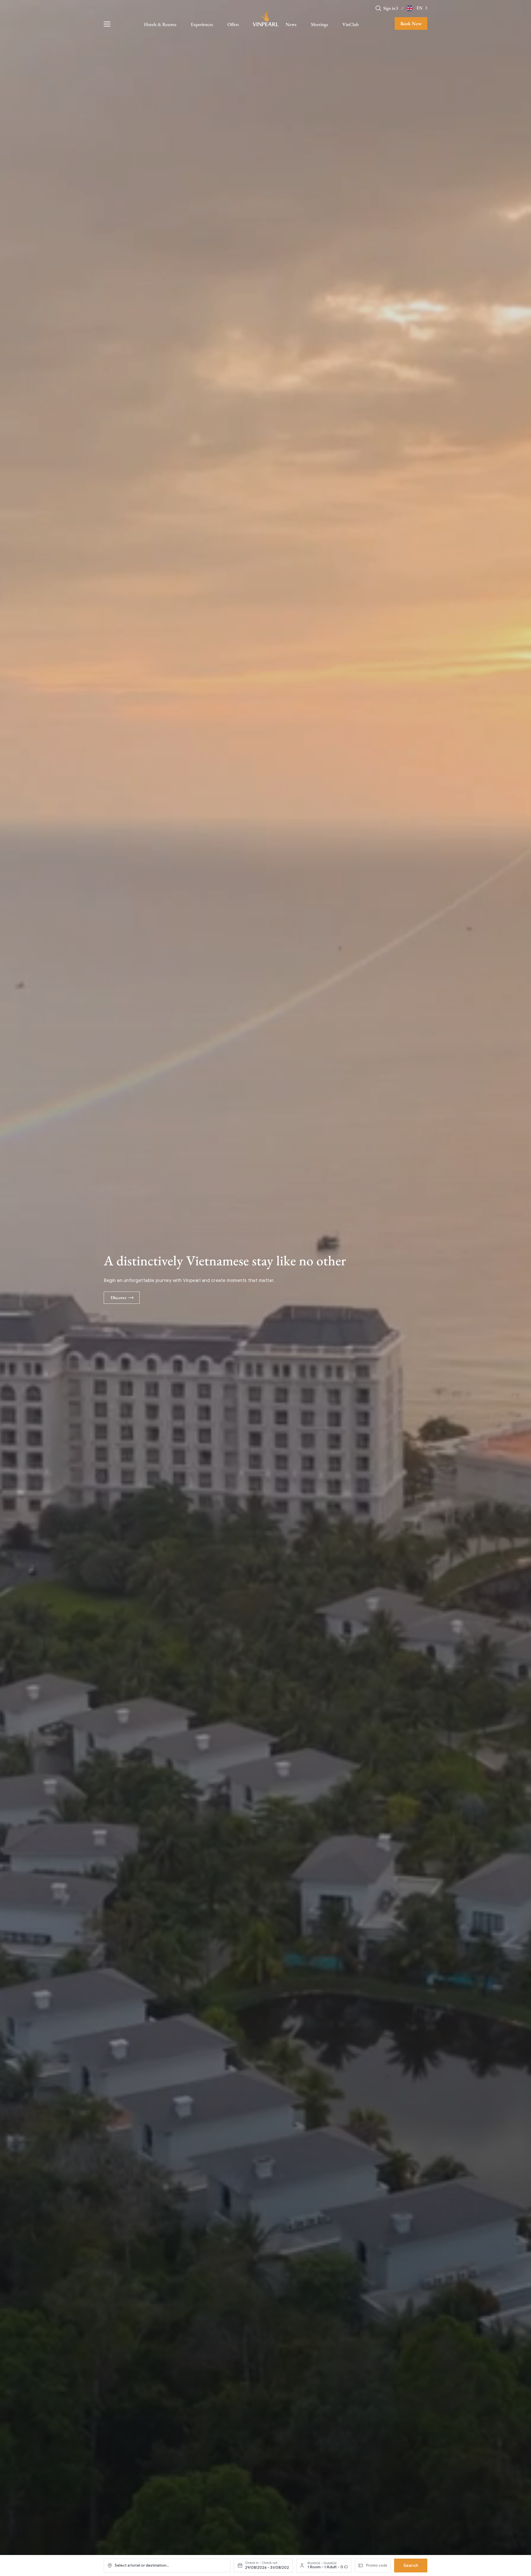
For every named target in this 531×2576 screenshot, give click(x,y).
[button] (397, 8)
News (291, 24)
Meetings (319, 24)
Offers (233, 24)
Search (411, 2565)
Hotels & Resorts (160, 24)
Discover (119, 1298)
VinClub (351, 24)
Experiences (202, 24)
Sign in (389, 8)
